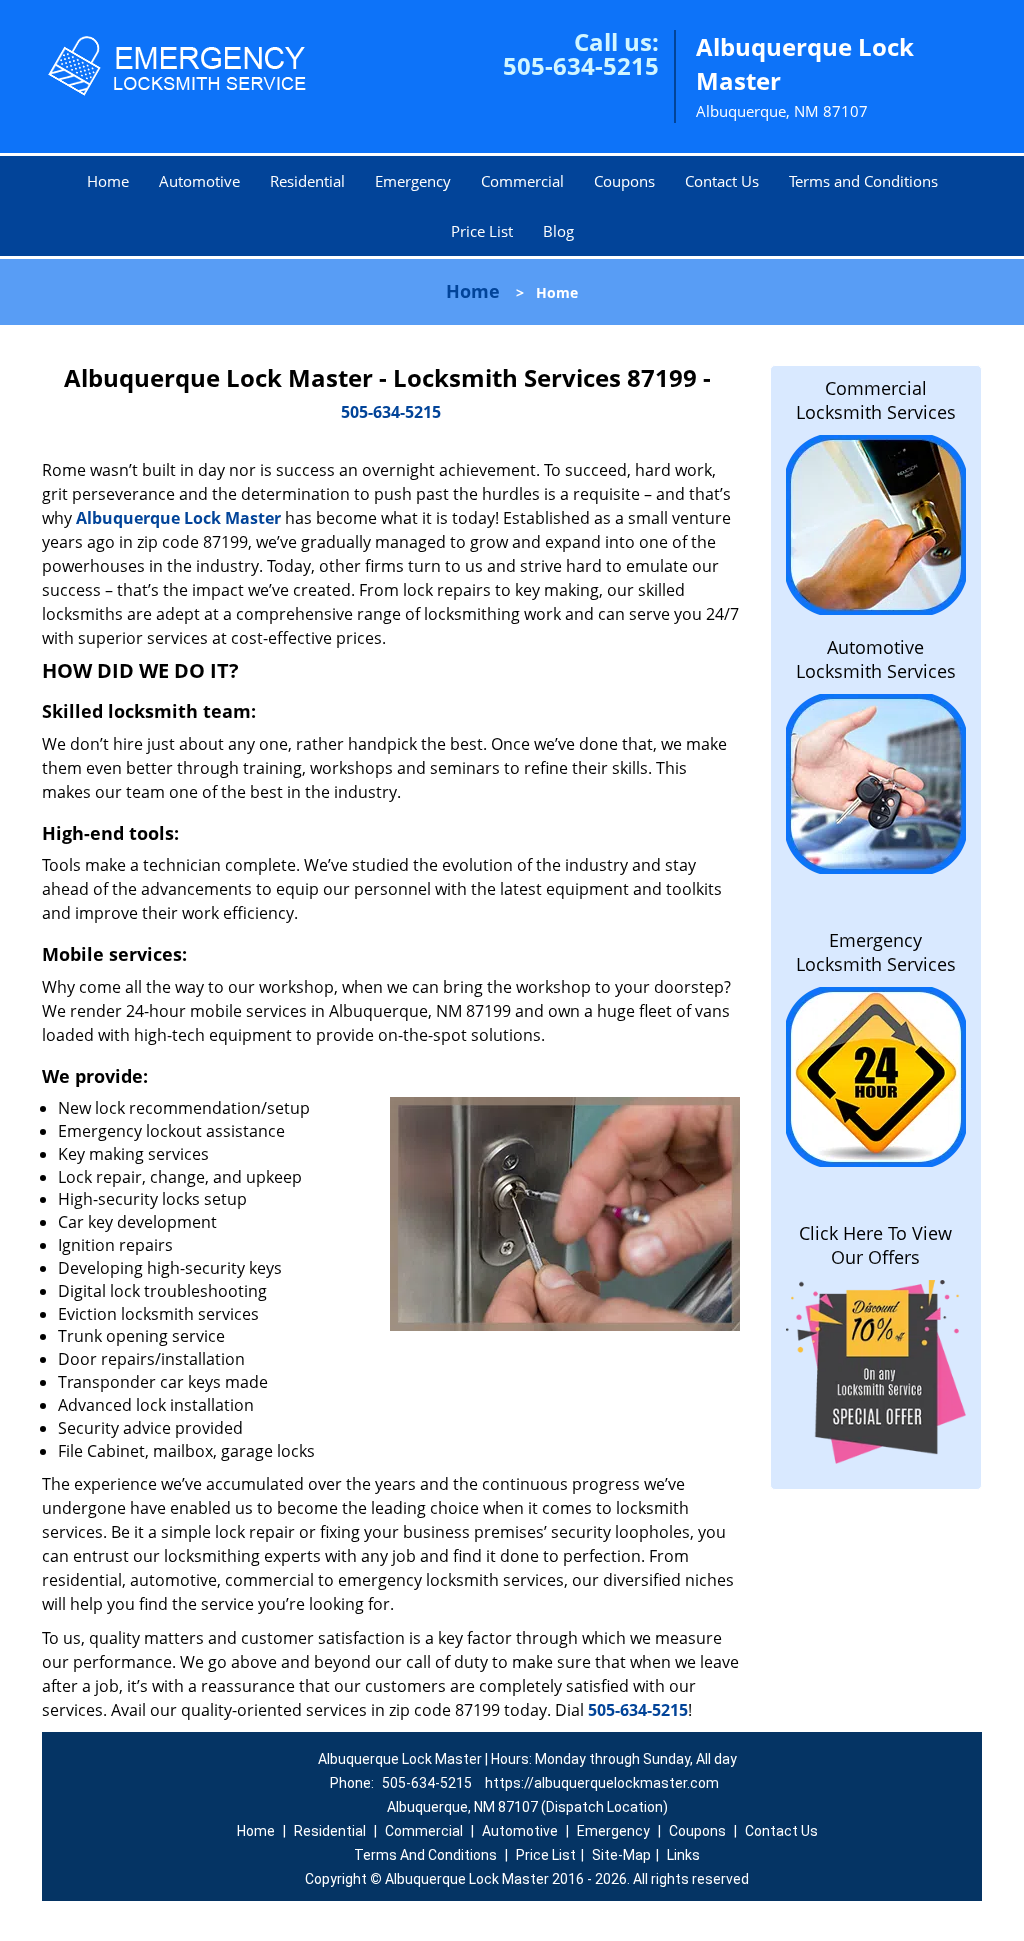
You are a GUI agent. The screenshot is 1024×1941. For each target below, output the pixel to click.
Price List (482, 231)
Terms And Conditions (425, 1855)
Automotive (199, 181)
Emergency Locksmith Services (876, 952)
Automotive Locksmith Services (876, 659)
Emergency (413, 181)
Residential (307, 181)
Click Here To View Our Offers (875, 1245)
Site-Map (621, 1855)
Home (108, 181)
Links (683, 1855)
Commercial (522, 181)
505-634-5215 (581, 65)
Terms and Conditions (863, 181)
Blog (558, 231)
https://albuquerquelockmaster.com (602, 1783)
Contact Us (722, 181)
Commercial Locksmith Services (876, 400)
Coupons (624, 181)
